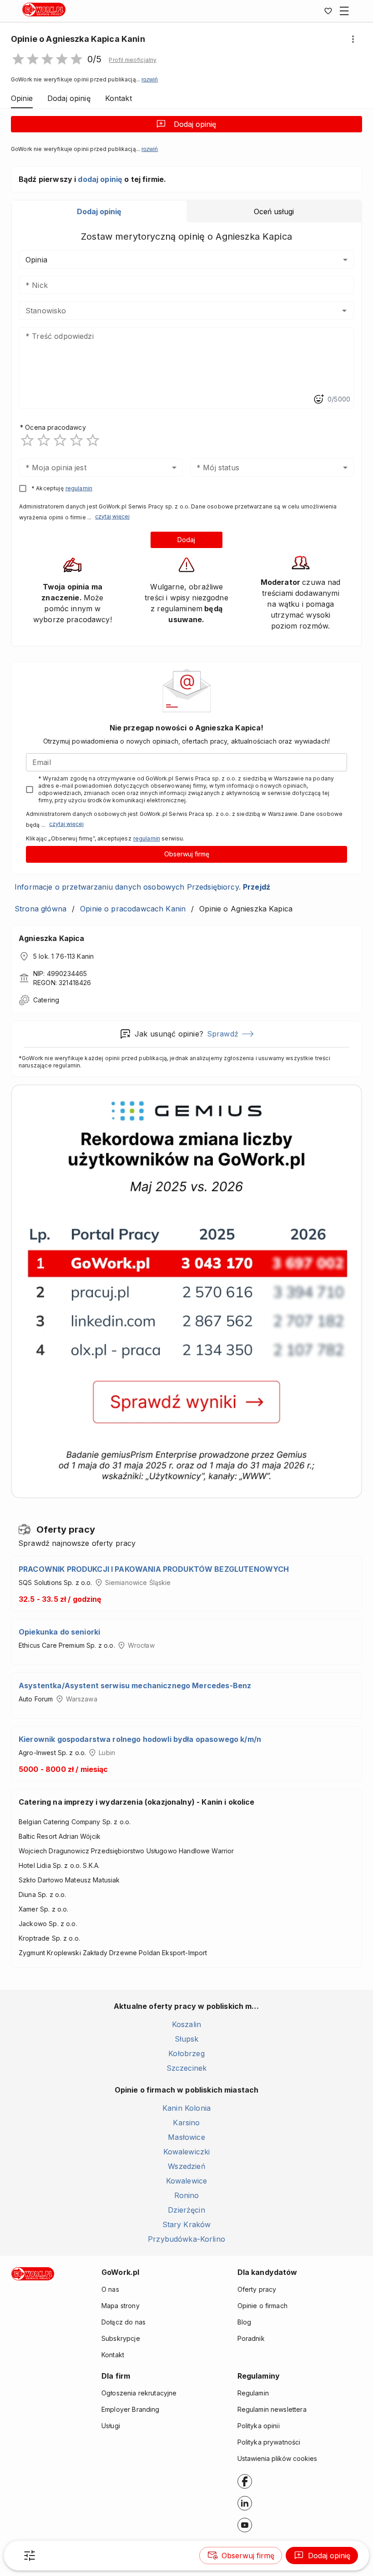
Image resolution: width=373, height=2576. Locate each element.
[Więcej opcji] (353, 39)
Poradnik (251, 2338)
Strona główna (40, 909)
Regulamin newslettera (272, 2409)
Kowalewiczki (187, 2152)
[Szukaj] (30, 2556)
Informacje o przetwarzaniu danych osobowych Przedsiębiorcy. (142, 887)
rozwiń (150, 80)
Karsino (186, 2123)
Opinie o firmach (262, 2306)
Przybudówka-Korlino (186, 2239)
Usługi (111, 2426)
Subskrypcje (121, 2338)
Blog (244, 2322)
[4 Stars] (76, 440)
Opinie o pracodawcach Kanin (133, 909)
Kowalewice (187, 2181)
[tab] (99, 211)
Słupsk (187, 2039)
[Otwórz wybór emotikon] (318, 399)
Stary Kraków (187, 2224)
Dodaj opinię (195, 124)
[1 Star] (27, 440)
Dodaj (186, 540)
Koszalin (186, 2024)
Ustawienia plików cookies (277, 2458)
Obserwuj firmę (187, 854)
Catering (46, 1000)
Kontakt (113, 2355)
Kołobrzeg (186, 2053)
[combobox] (173, 311)
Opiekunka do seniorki (59, 1632)
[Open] (344, 311)
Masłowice (186, 2137)
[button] (133, 60)
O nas (110, 2289)
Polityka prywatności (269, 2442)
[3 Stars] (60, 440)
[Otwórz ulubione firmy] (328, 11)
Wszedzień (186, 2166)
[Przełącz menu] (344, 11)
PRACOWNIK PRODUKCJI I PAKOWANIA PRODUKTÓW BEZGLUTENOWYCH (154, 1569)
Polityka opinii (259, 2426)
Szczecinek (187, 2068)
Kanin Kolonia (186, 2108)
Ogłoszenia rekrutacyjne (139, 2393)
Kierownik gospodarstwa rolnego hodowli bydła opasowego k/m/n (140, 1739)
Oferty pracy (257, 2289)
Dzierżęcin (186, 2210)
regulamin (79, 488)
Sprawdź (223, 1034)
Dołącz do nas (123, 2322)
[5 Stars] (93, 440)
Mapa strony (121, 2306)
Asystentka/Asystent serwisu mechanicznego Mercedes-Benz (135, 1685)
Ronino (187, 2195)
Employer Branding (131, 2409)
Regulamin (253, 2393)
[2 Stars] (44, 440)
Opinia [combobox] (36, 260)
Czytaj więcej (112, 516)
